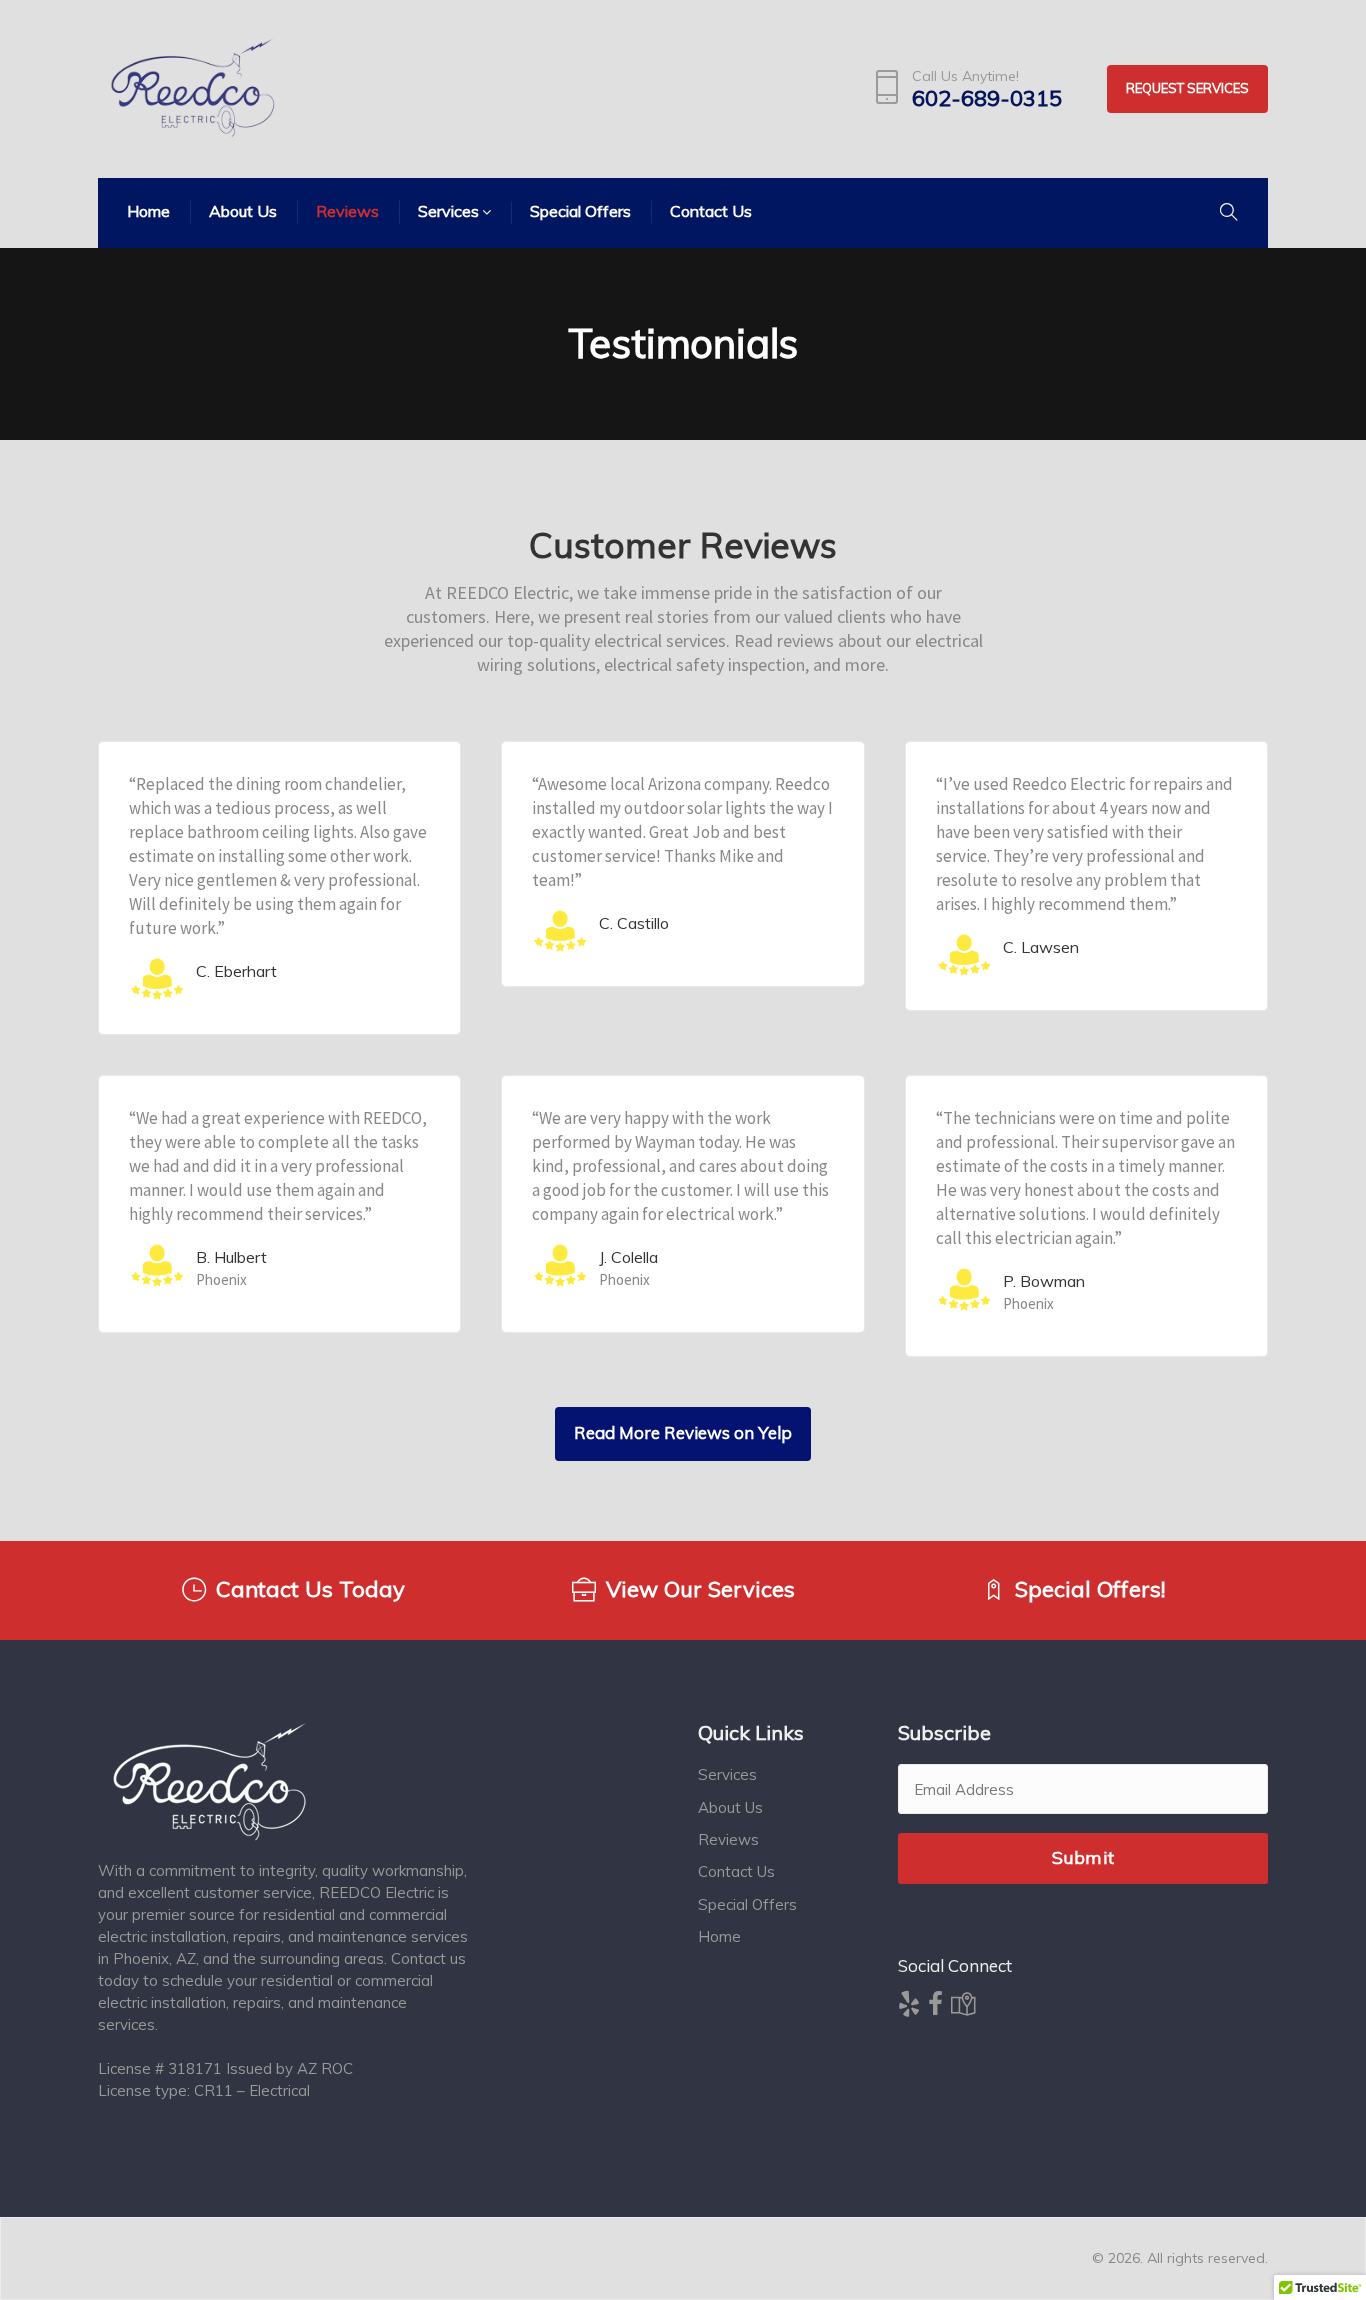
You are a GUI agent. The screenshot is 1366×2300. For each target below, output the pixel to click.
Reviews (728, 1839)
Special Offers (747, 1904)
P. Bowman (1044, 1281)
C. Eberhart (236, 971)
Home (719, 1936)
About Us (730, 1807)
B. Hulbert (231, 1257)
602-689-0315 (987, 98)
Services (727, 1774)
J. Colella (628, 1257)
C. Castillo (634, 923)
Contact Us (736, 1871)
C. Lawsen (1041, 947)
